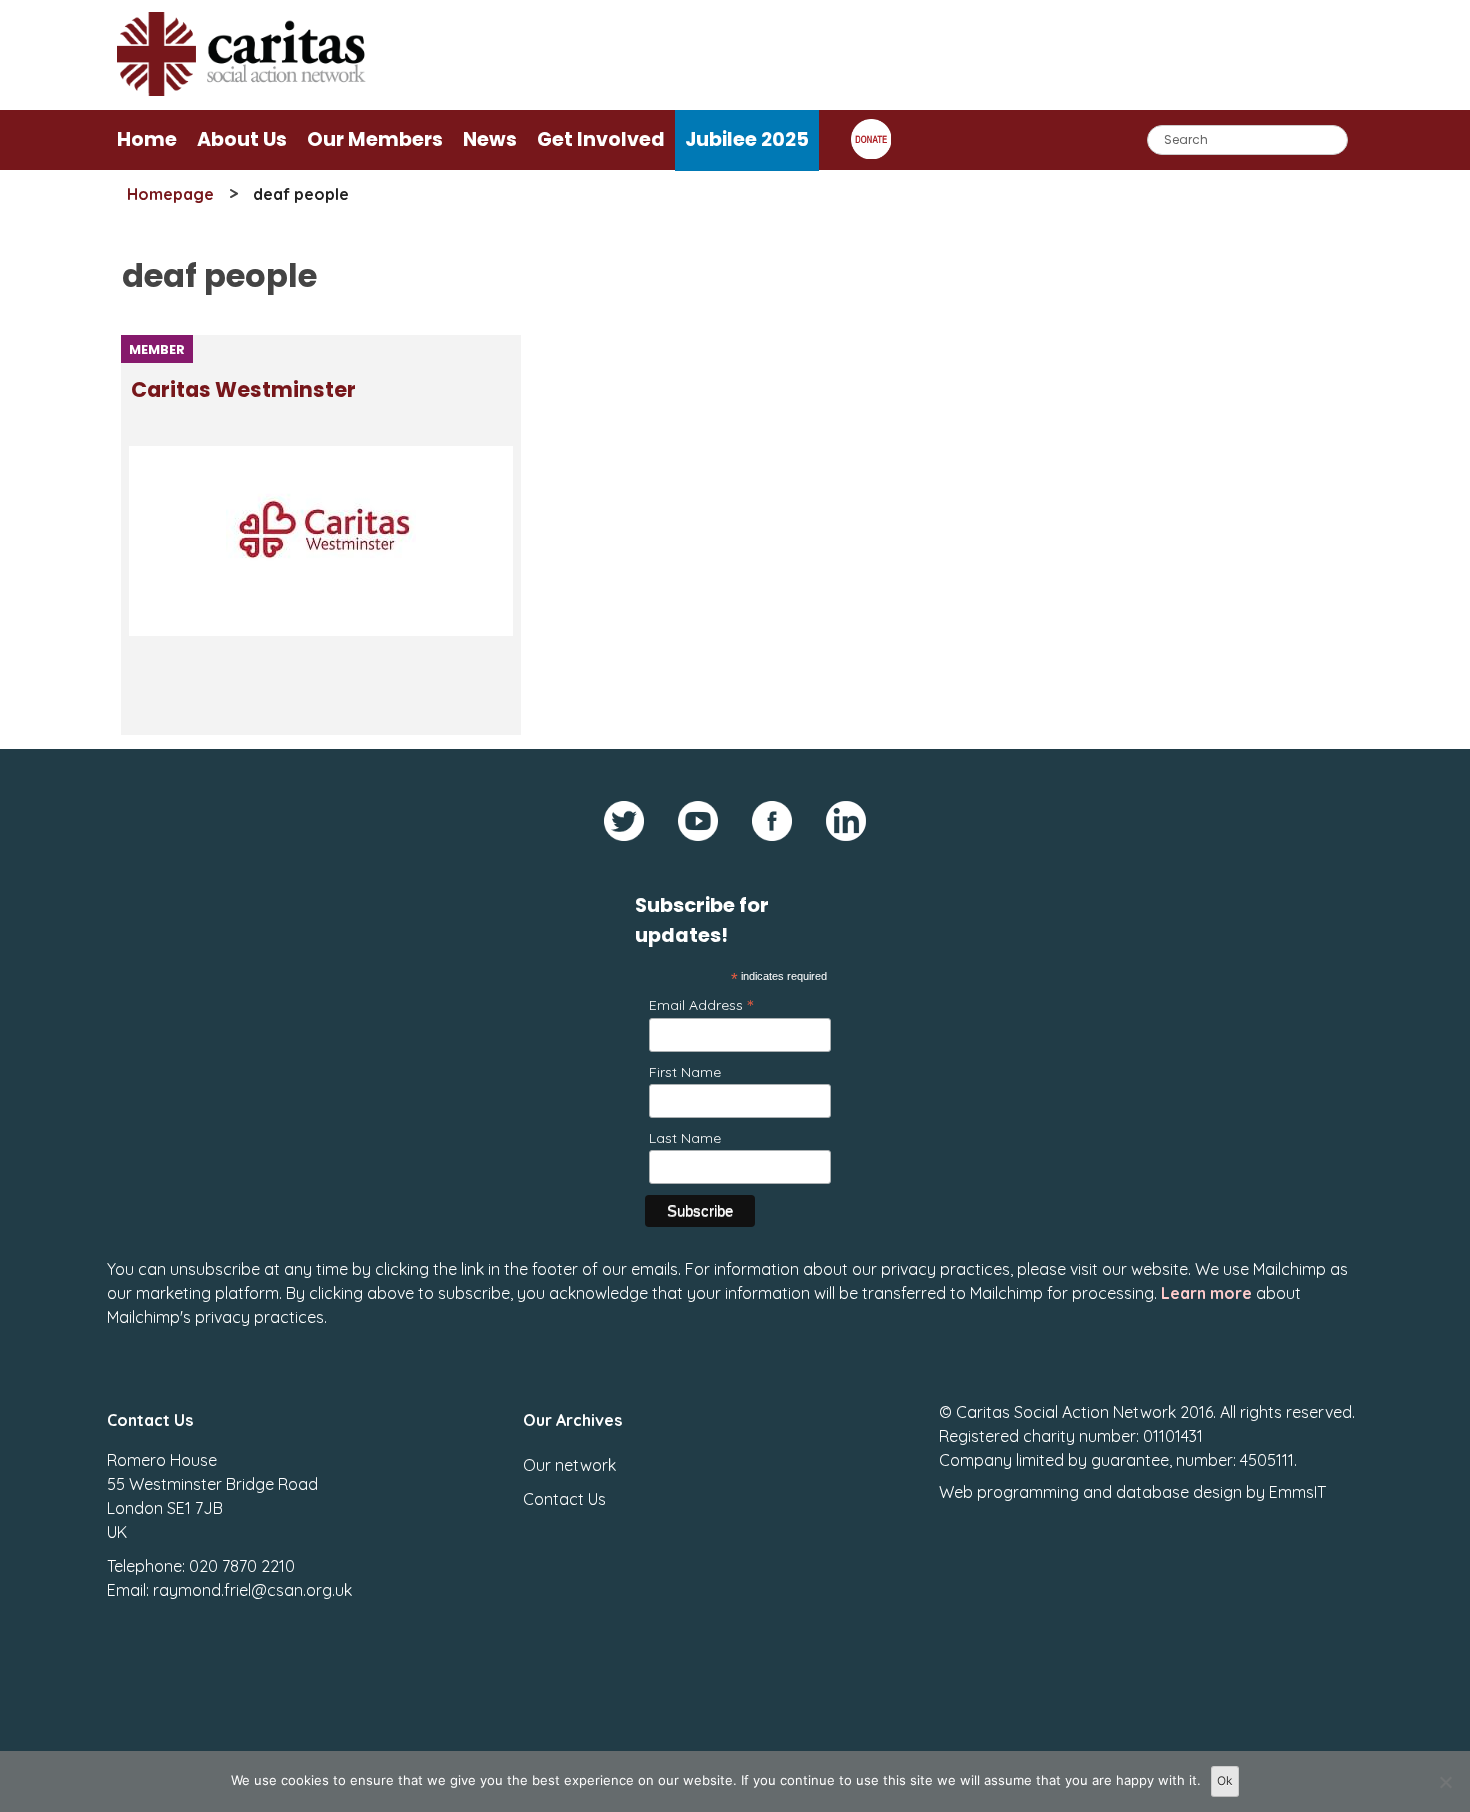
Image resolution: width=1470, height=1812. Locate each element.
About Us (242, 139)
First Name (685, 1072)
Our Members (375, 139)
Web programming (1009, 1492)
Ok (1225, 1780)
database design (1179, 1492)
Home (147, 139)
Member (157, 349)
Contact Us (564, 1499)
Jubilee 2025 (747, 139)
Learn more (1206, 1293)
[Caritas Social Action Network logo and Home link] (242, 90)
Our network (569, 1465)
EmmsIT (1297, 1492)
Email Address (701, 1004)
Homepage (170, 194)
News (490, 139)
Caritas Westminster (243, 389)
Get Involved (601, 139)
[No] (1445, 1782)
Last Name (685, 1138)
